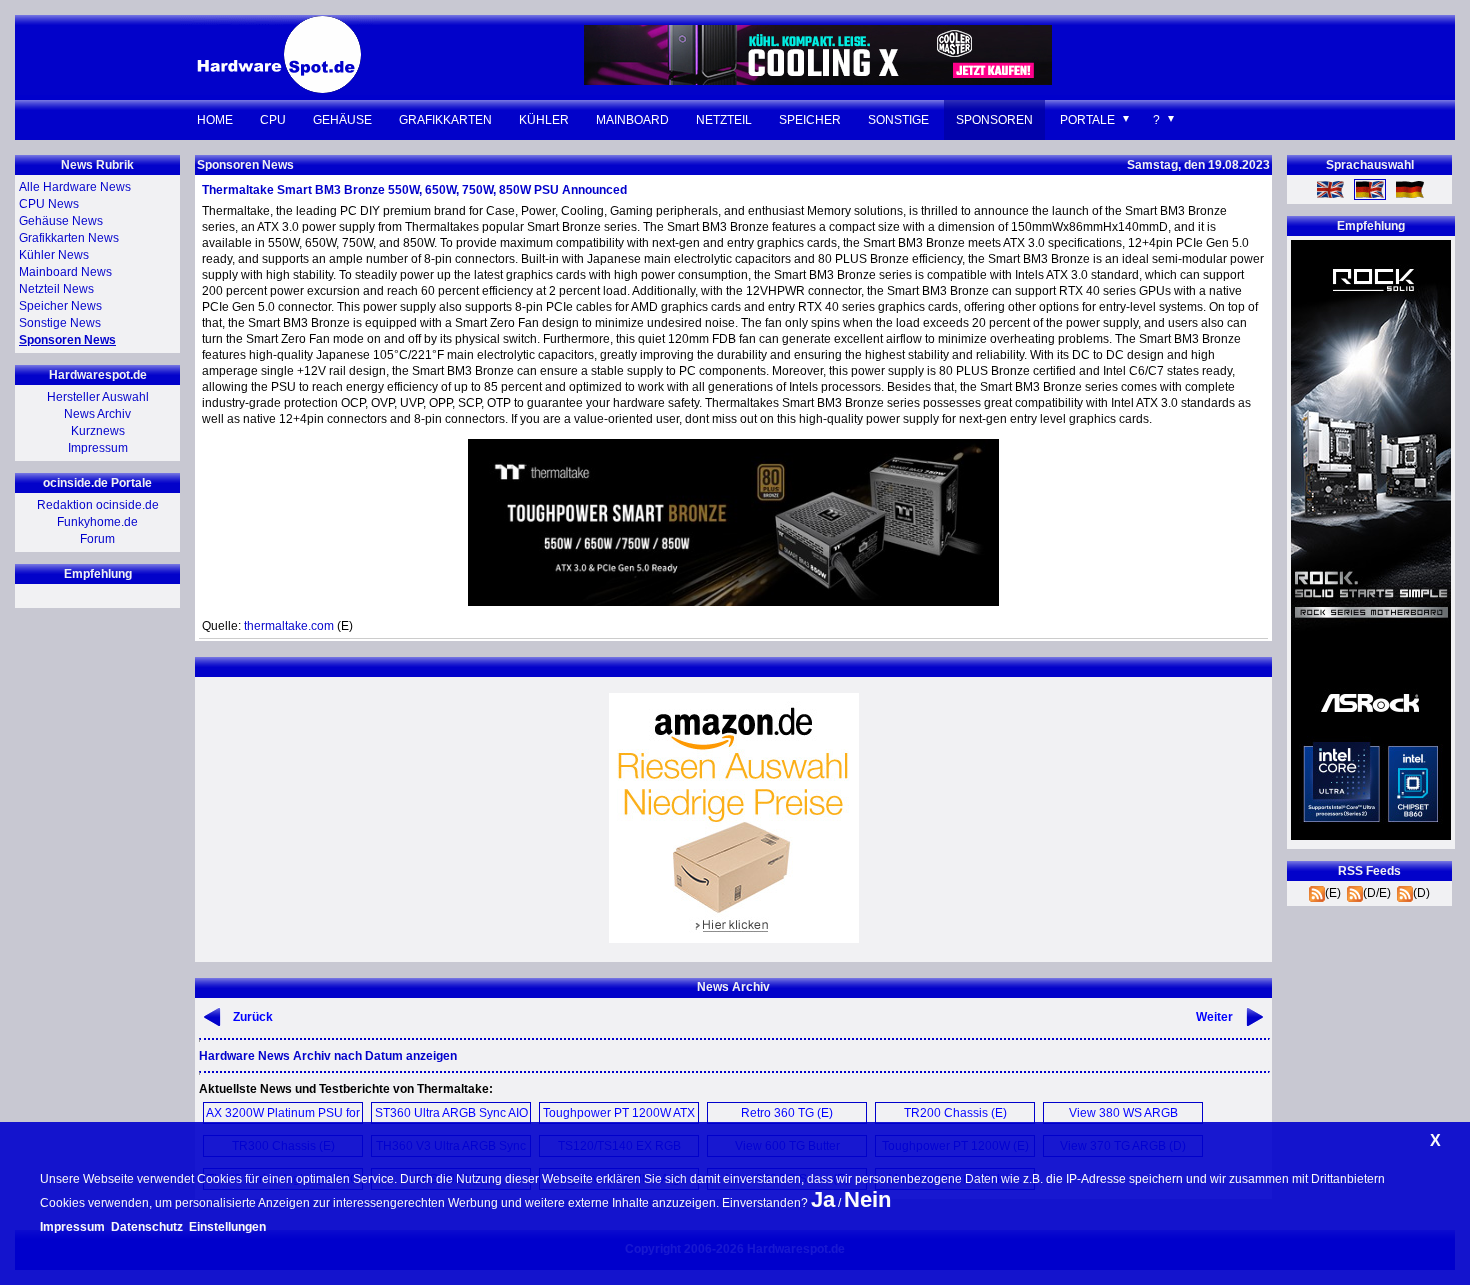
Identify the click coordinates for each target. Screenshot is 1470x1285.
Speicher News (60, 306)
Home (215, 120)
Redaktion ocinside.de (98, 505)
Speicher (810, 120)
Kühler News (54, 255)
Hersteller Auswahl (98, 397)
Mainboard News (65, 272)
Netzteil (724, 120)
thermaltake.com (289, 626)
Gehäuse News (61, 221)
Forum (97, 539)
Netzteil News (56, 289)
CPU (273, 120)
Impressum (98, 448)
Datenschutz (147, 1227)
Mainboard (632, 120)
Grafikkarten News (69, 238)
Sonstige (898, 120)
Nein (867, 1199)
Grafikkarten (445, 120)
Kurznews (98, 431)
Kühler (544, 120)
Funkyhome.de (97, 522)
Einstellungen (227, 1227)
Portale (1087, 120)
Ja (823, 1199)
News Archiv (97, 414)
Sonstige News (60, 323)
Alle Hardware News (75, 187)
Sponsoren (994, 120)
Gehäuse (342, 120)
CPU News (49, 204)
